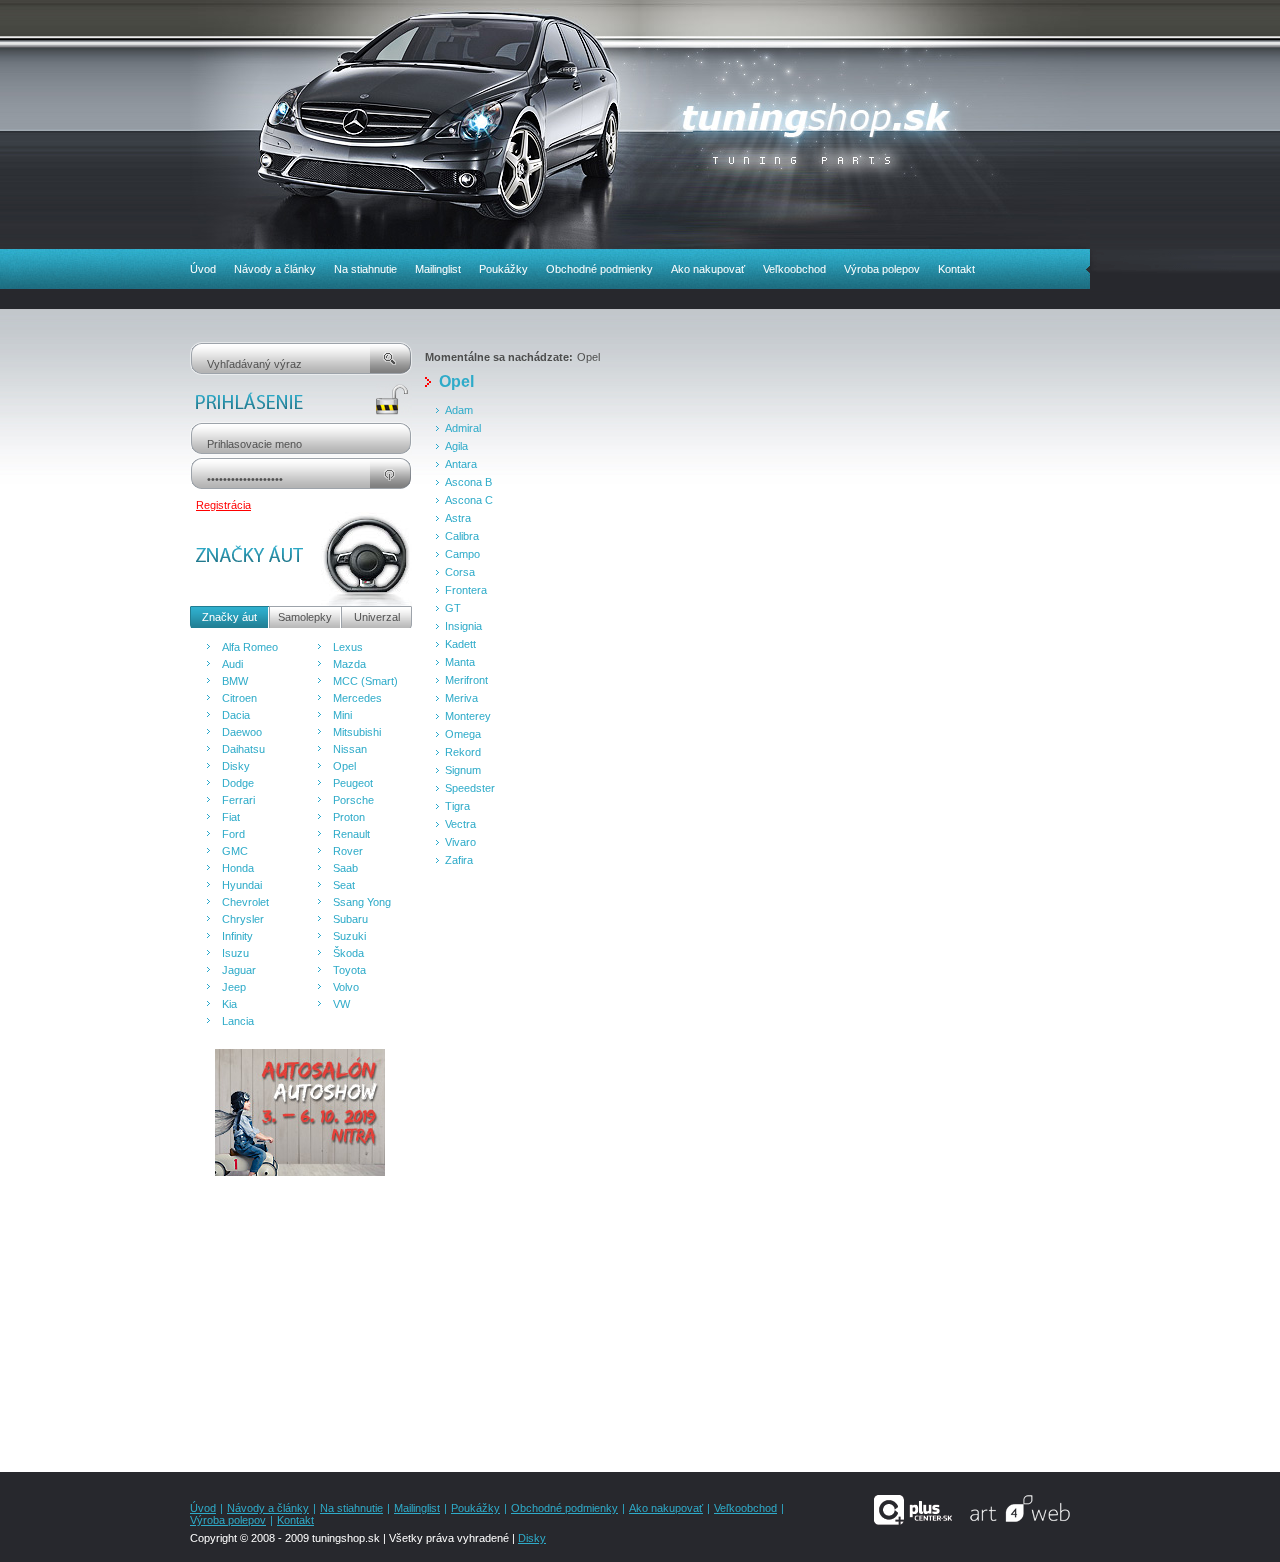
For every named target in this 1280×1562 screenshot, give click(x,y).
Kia (229, 1004)
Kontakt (956, 269)
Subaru (350, 919)
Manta (460, 662)
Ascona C (469, 500)
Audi (232, 664)
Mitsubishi (357, 732)
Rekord (463, 752)
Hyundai (242, 885)
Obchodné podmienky (599, 269)
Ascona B (468, 482)
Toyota (349, 970)
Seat (344, 885)
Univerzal (377, 617)
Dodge (238, 783)
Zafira (459, 860)
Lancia (238, 1021)
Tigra (457, 806)
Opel (344, 766)
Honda (238, 868)
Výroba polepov (882, 269)
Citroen (239, 698)
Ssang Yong (362, 902)
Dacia (236, 715)
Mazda (349, 664)
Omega (463, 734)
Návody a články (275, 269)
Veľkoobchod (794, 269)
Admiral (463, 428)
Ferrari (238, 800)
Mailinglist (438, 269)
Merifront (466, 680)
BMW (235, 681)
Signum (463, 770)
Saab (345, 868)
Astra (458, 518)
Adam (459, 410)
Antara (461, 464)
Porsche (353, 800)
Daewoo (242, 732)
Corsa (460, 572)
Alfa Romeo (250, 647)
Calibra (462, 536)
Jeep (234, 987)
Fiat (231, 817)
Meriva (461, 698)
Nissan (350, 749)
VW (341, 1004)
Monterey (468, 716)
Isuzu (235, 953)
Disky (236, 766)
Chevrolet (245, 902)
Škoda (348, 953)
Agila (456, 446)
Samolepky (305, 617)
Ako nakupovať (708, 269)
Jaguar (239, 970)
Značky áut (229, 617)
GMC (235, 851)
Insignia (463, 626)
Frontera (466, 590)
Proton (349, 817)
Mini (342, 715)
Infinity (237, 936)
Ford (233, 834)
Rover (348, 851)
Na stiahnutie (365, 269)
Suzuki (349, 936)
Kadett (460, 644)
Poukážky (503, 269)
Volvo (346, 987)
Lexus (348, 647)
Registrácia (223, 505)
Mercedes (357, 698)
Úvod (203, 269)
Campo (462, 554)
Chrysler (243, 919)
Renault (351, 834)
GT (453, 608)
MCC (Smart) (365, 681)
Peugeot (353, 783)
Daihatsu (243, 749)
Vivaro (460, 842)
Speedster (470, 788)
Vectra (460, 824)
